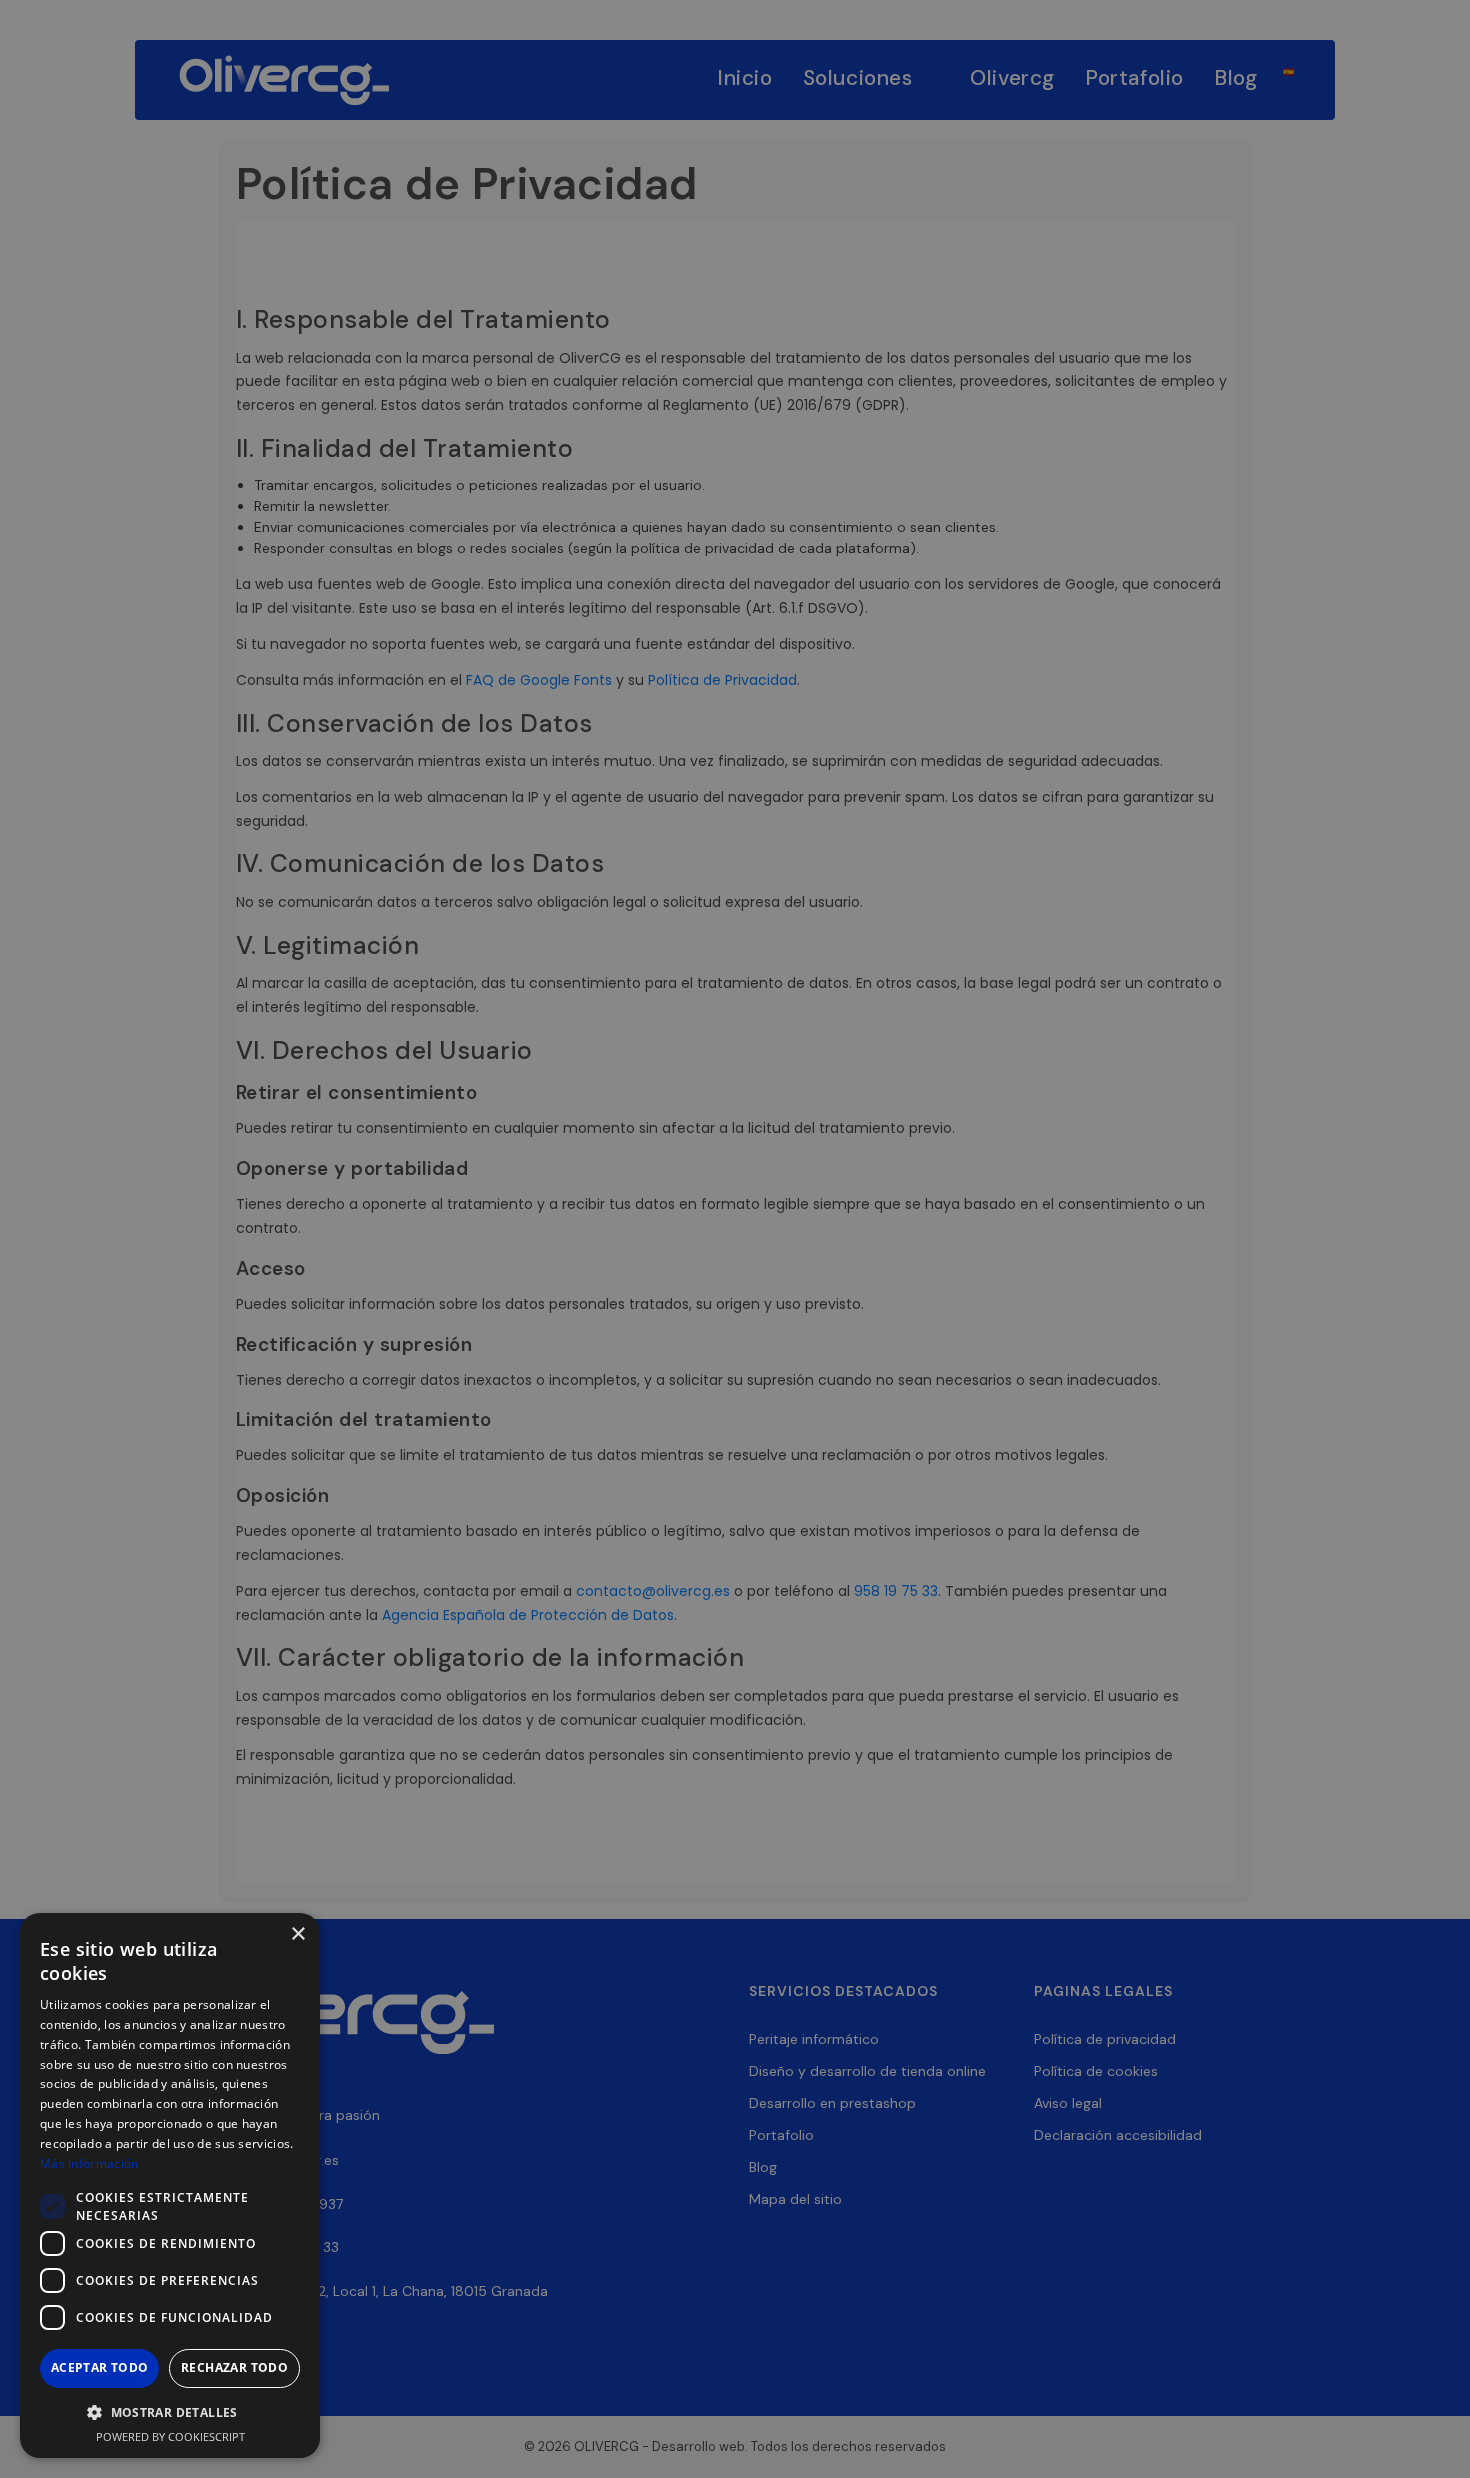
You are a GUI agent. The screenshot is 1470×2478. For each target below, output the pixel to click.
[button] (170, 2412)
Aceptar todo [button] (100, 2367)
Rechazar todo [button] (234, 2367)
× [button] (297, 1934)
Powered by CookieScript (170, 2436)
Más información (89, 2163)
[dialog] (735, 1239)
